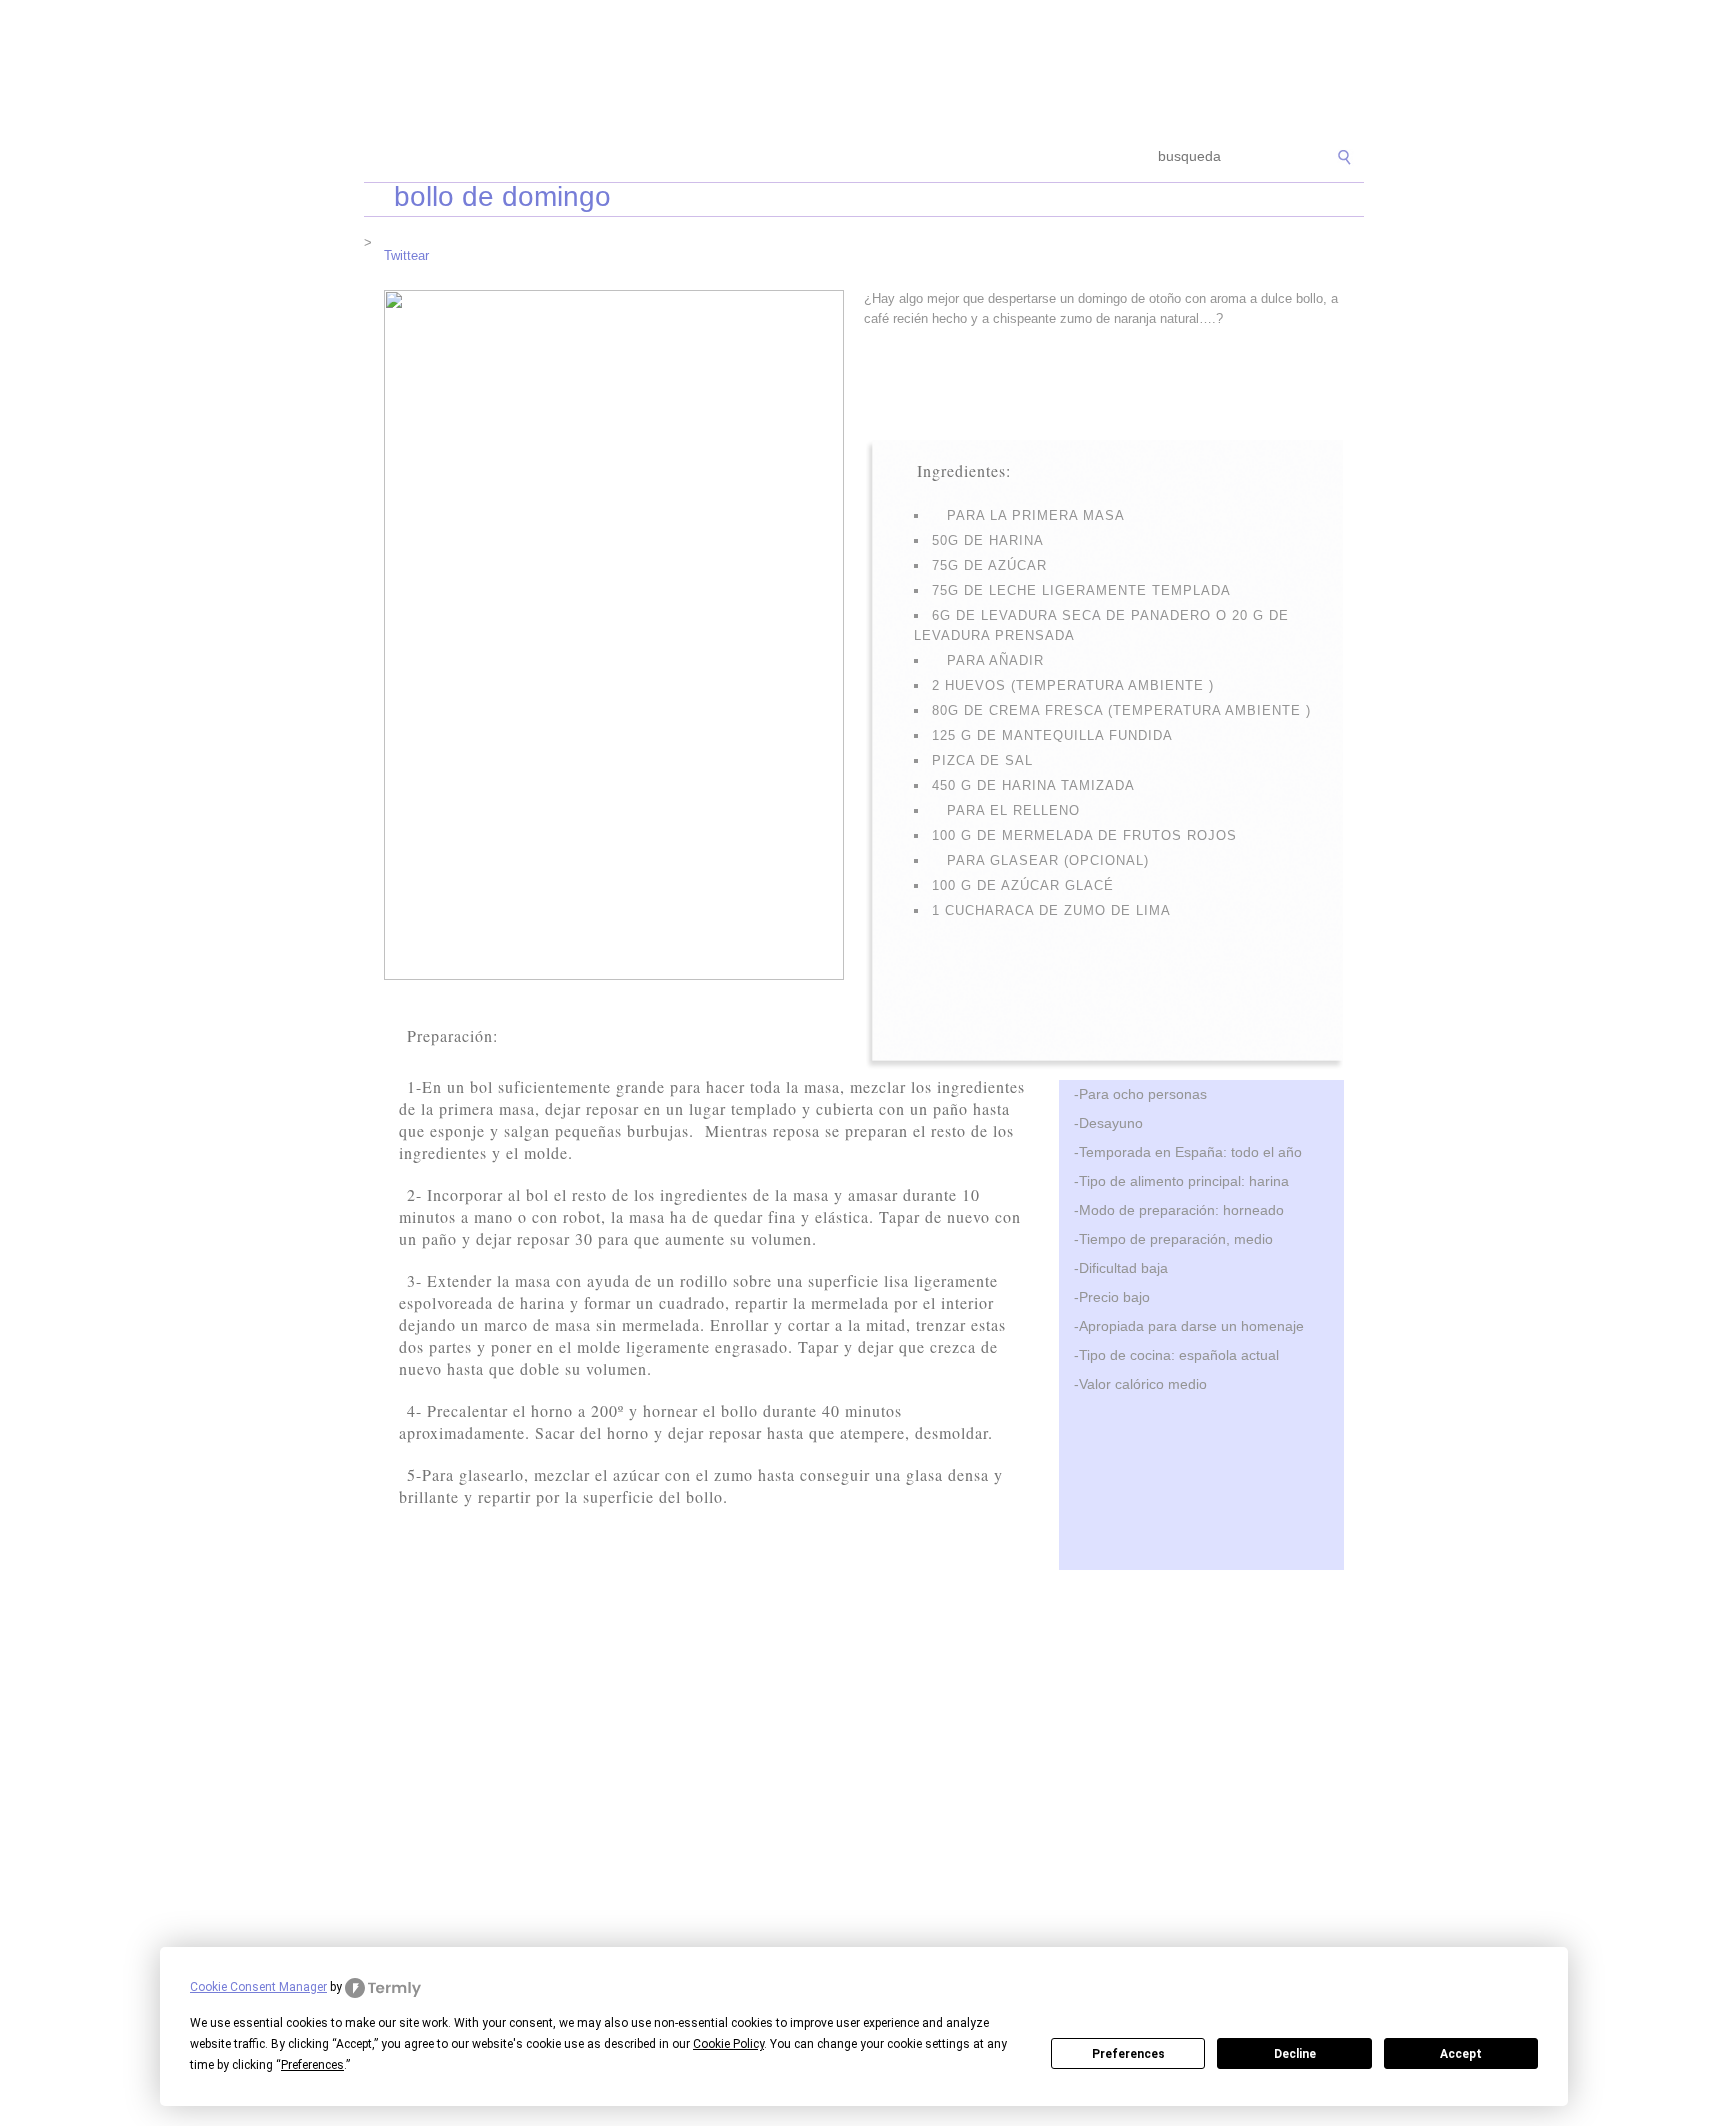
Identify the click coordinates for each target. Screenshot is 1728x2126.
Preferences (1128, 2054)
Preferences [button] (312, 2065)
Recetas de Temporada (508, 157)
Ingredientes (789, 157)
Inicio (396, 157)
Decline (1295, 2054)
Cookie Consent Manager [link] (258, 1987)
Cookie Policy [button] (728, 2044)
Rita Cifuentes (864, 67)
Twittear (406, 255)
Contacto (1049, 157)
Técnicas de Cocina (663, 157)
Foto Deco (963, 157)
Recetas (880, 157)
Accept (1461, 2054)
